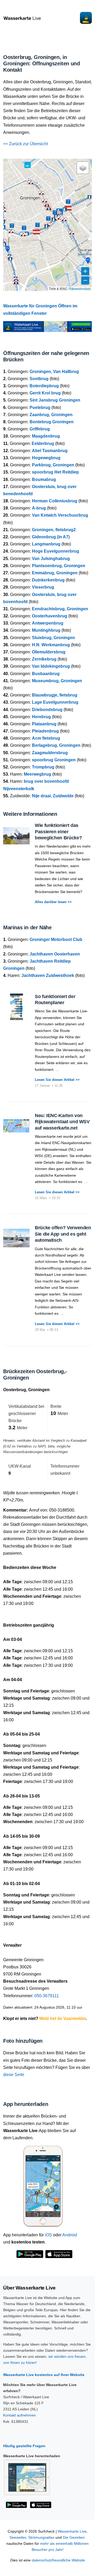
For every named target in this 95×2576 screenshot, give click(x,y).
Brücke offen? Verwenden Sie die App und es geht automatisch (63, 1234)
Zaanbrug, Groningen (51, 415)
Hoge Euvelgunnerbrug (56, 551)
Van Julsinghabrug (51, 559)
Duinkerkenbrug (48, 580)
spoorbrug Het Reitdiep (55, 472)
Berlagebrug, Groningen (56, 745)
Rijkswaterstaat (80, 288)
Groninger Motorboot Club (56, 939)
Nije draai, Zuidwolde (53, 796)
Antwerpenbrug (48, 623)
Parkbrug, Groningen (53, 465)
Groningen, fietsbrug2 (54, 530)
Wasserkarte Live (72, 2531)
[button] (68, 208)
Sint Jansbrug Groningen (55, 400)
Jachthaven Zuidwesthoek (48, 975)
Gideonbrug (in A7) (51, 537)
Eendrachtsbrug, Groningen (60, 609)
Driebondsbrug (47, 710)
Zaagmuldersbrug (50, 753)
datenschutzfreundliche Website (58, 2560)
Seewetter (18, 2538)
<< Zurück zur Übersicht (25, 144)
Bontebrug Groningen (52, 422)
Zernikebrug (44, 659)
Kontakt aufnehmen (20, 2415)
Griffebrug (40, 429)
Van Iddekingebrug (51, 666)
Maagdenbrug (46, 436)
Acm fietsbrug (46, 738)
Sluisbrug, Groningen (53, 638)
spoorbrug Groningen (54, 760)
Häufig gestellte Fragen (24, 2446)
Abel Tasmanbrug (50, 451)
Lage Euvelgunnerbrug (55, 702)
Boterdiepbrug (44, 386)
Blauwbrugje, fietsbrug (55, 695)
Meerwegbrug (37, 774)
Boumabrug (44, 479)
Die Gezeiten (74, 2538)
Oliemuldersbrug (49, 652)
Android (70, 2235)
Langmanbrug (46, 544)
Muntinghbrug (46, 630)
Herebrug (41, 717)
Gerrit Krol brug (45, 393)
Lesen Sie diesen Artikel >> (57, 1080)
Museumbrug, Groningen (57, 681)
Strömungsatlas (41, 2538)
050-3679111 (47, 1996)
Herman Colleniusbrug (55, 501)
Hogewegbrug (46, 458)
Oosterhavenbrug (50, 616)
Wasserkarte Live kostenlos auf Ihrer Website (44, 2375)
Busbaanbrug (46, 674)
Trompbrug (43, 767)
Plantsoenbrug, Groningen (59, 566)
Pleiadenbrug (45, 731)
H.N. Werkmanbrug (51, 645)
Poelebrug (40, 408)
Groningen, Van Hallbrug (54, 372)
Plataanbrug (44, 724)
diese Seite (14, 2075)
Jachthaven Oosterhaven (55, 954)
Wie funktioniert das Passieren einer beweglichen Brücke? (58, 832)
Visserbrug (43, 587)
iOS (48, 2235)
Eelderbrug (43, 443)
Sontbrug (39, 379)
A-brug (39, 508)
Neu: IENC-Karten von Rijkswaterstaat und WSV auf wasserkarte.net (62, 1122)
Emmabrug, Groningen (55, 573)
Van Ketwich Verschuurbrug (60, 515)
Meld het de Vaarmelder (63, 2019)
